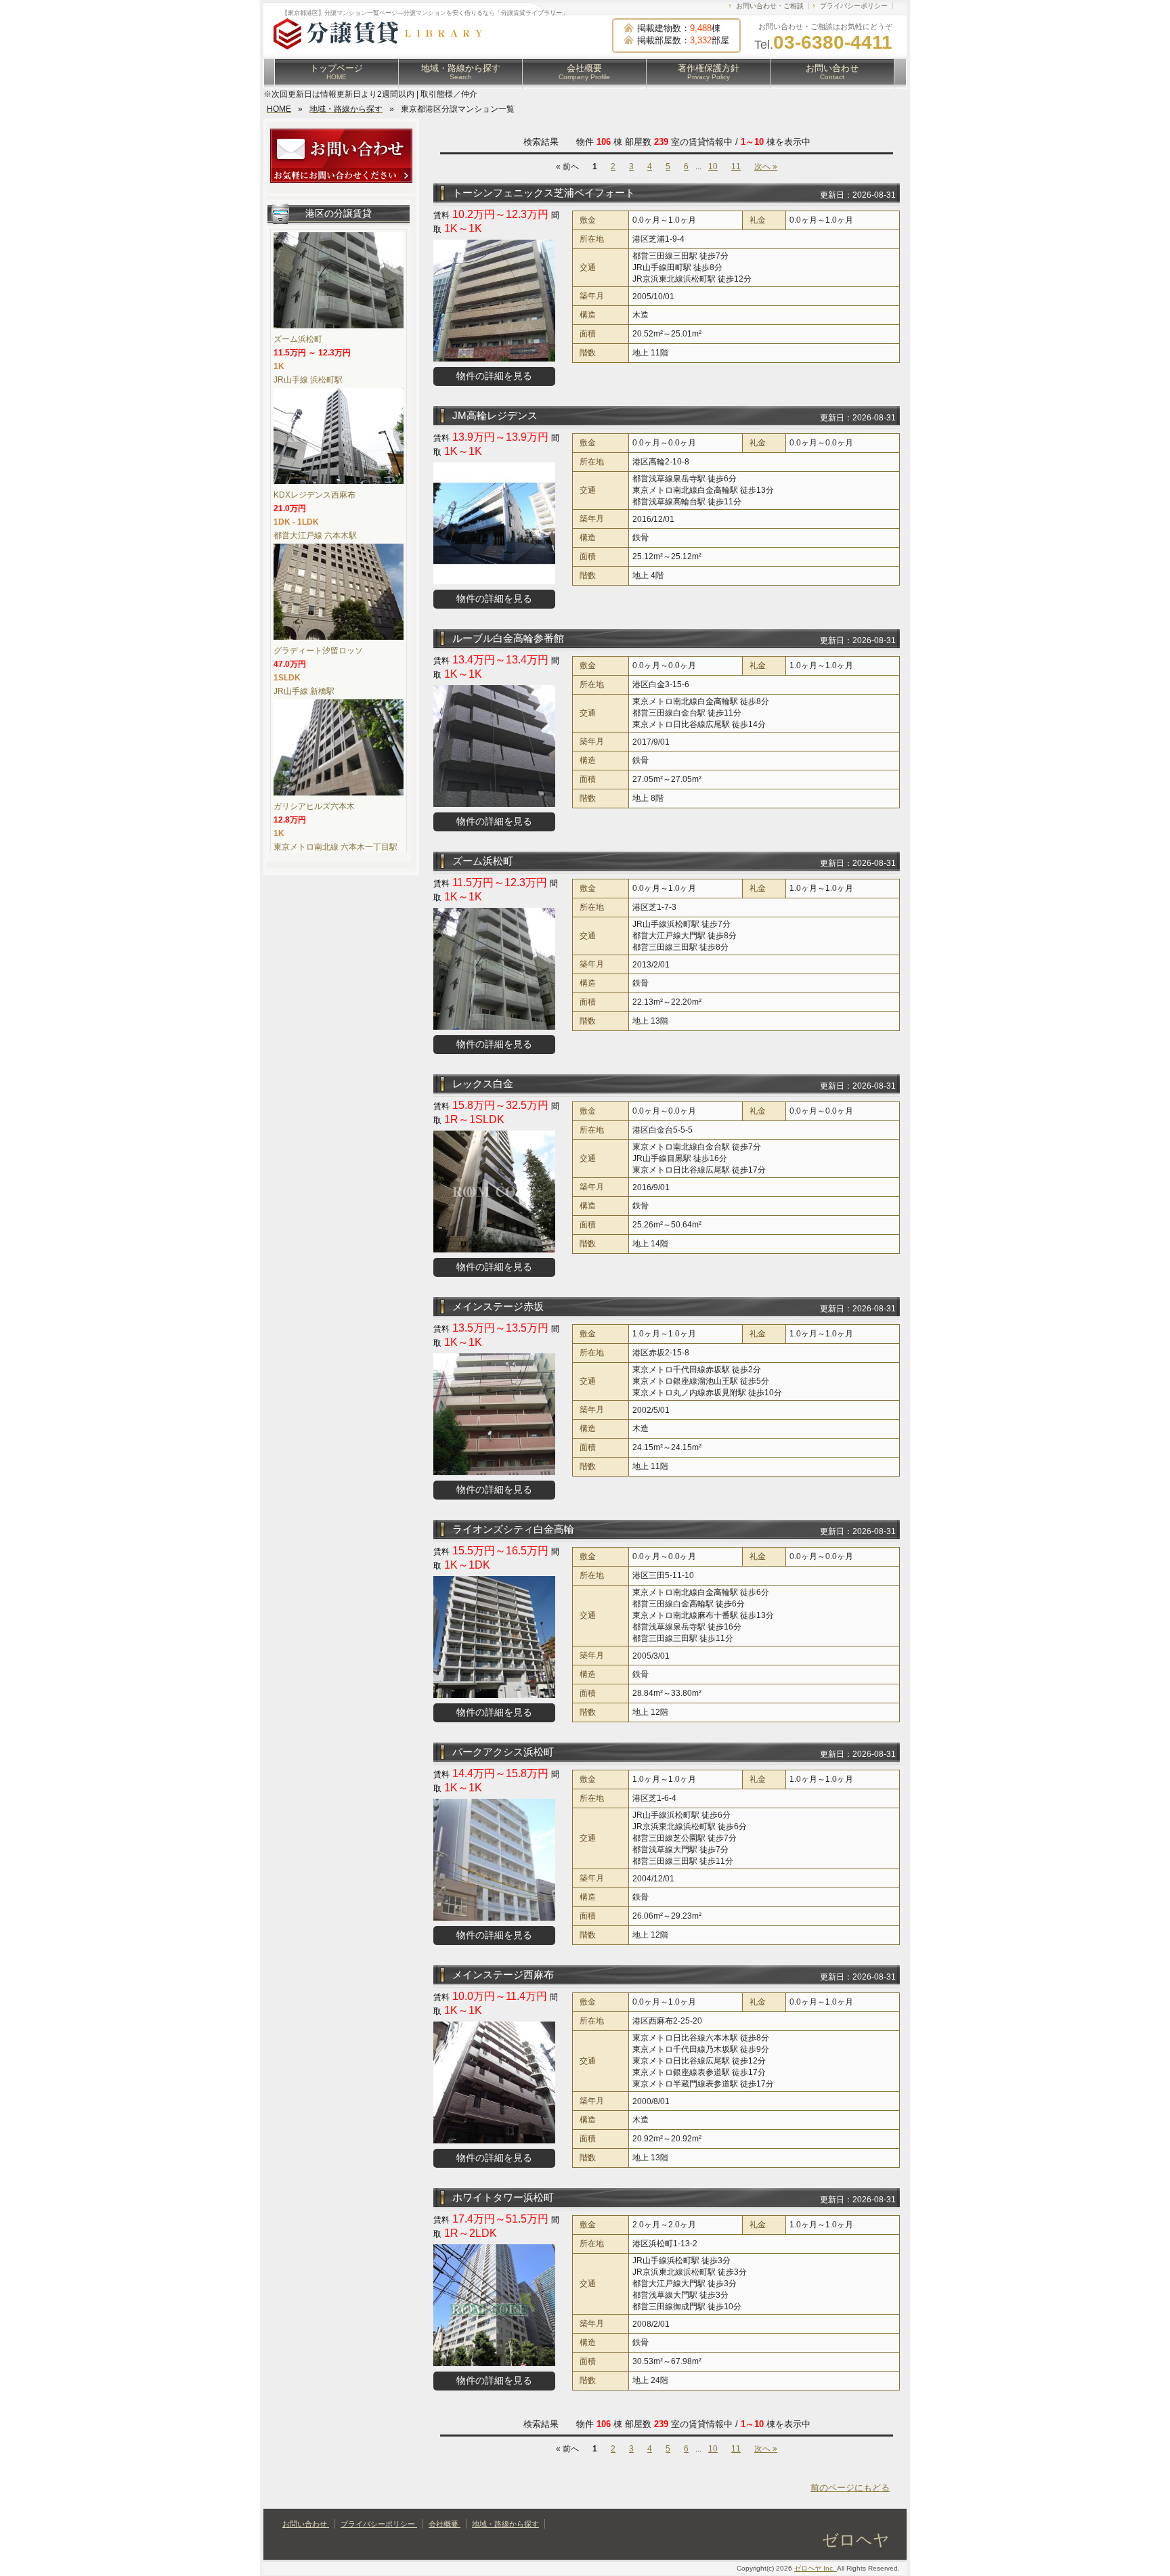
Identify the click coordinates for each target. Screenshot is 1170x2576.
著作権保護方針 (709, 72)
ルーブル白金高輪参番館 (508, 638)
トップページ (337, 72)
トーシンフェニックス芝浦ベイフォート (544, 193)
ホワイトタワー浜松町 (503, 2197)
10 (713, 167)
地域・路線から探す (461, 72)
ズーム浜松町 (483, 861)
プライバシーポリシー (854, 6)
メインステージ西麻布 (503, 1974)
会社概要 (584, 72)
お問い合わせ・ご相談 (770, 6)
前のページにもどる (850, 2488)
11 (736, 167)
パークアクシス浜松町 (503, 1752)
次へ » (766, 167)
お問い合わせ (832, 72)
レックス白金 (483, 1084)
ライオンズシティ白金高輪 (513, 1529)
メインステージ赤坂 (498, 1306)
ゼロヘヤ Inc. (816, 2568)
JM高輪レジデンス (495, 415)
